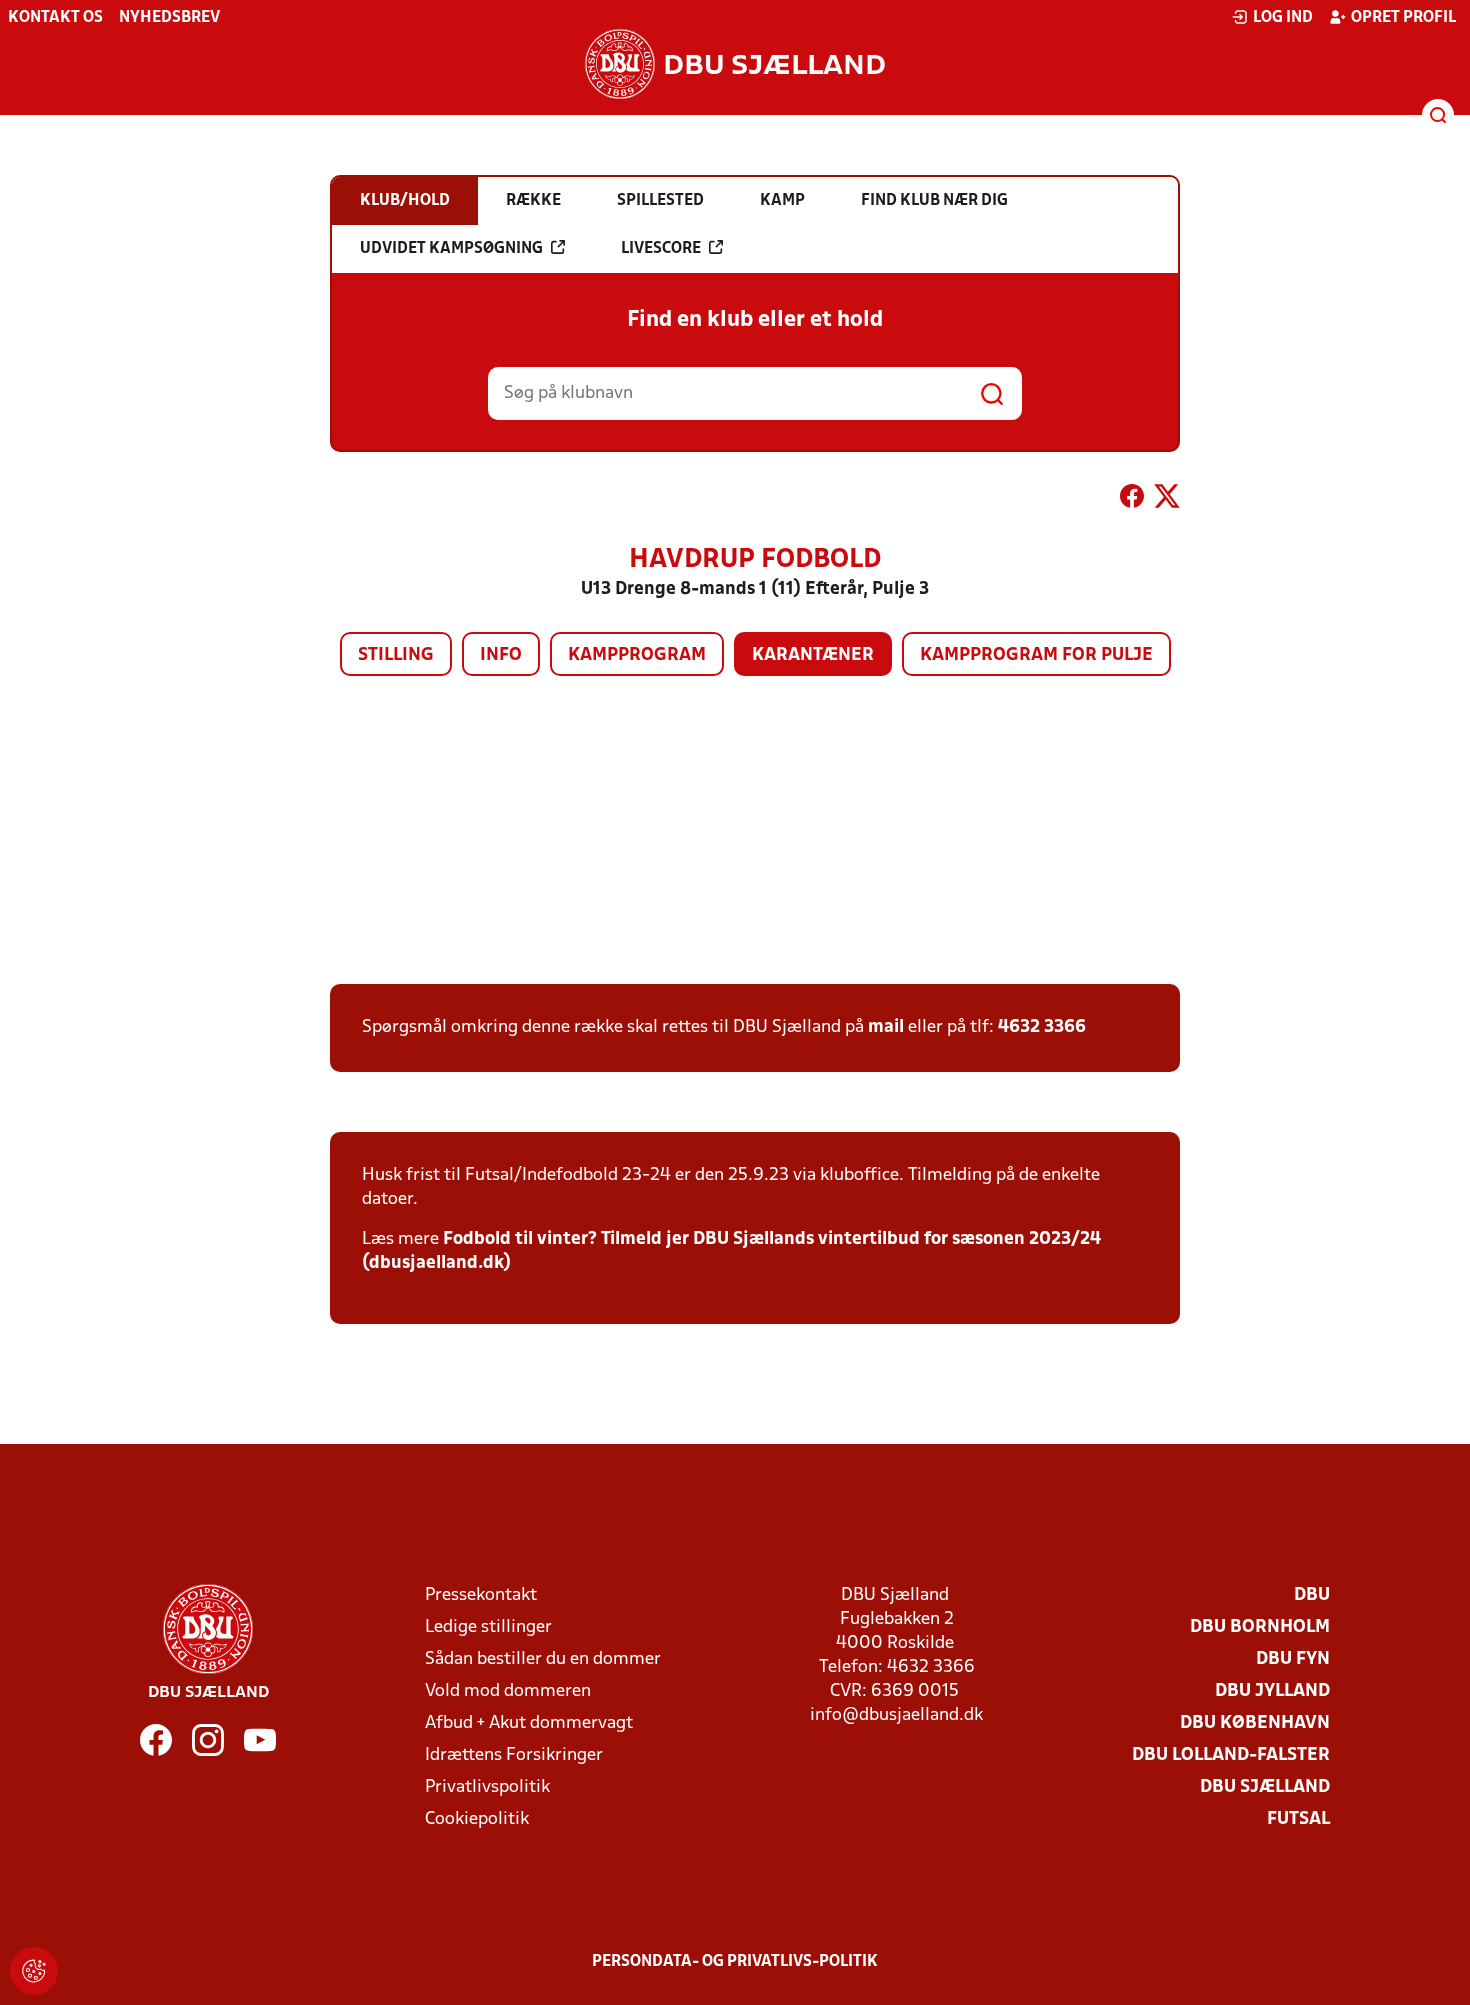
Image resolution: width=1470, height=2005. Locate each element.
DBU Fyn (1293, 1659)
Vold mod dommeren (508, 1691)
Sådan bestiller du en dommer (543, 1659)
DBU (1312, 1595)
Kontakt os (55, 18)
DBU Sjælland (1265, 1787)
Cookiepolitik (477, 1819)
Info (501, 655)
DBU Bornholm (1260, 1627)
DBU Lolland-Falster (1231, 1755)
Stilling (396, 655)
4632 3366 (1042, 1027)
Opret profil (1403, 18)
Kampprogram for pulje (1036, 655)
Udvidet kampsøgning (451, 249)
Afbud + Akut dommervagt (529, 1723)
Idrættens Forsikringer (514, 1755)
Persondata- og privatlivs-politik (735, 1962)
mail (886, 1027)
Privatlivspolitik (487, 1787)
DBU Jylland (1272, 1691)
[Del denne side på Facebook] (1132, 500)
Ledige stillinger (488, 1627)
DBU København (1255, 1723)
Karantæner (813, 655)
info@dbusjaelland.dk (896, 1715)
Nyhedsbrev (169, 18)
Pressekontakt (481, 1595)
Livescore (661, 249)
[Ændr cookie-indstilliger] (34, 1971)
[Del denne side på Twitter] (1167, 500)
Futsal (1298, 1819)
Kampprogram (637, 655)
